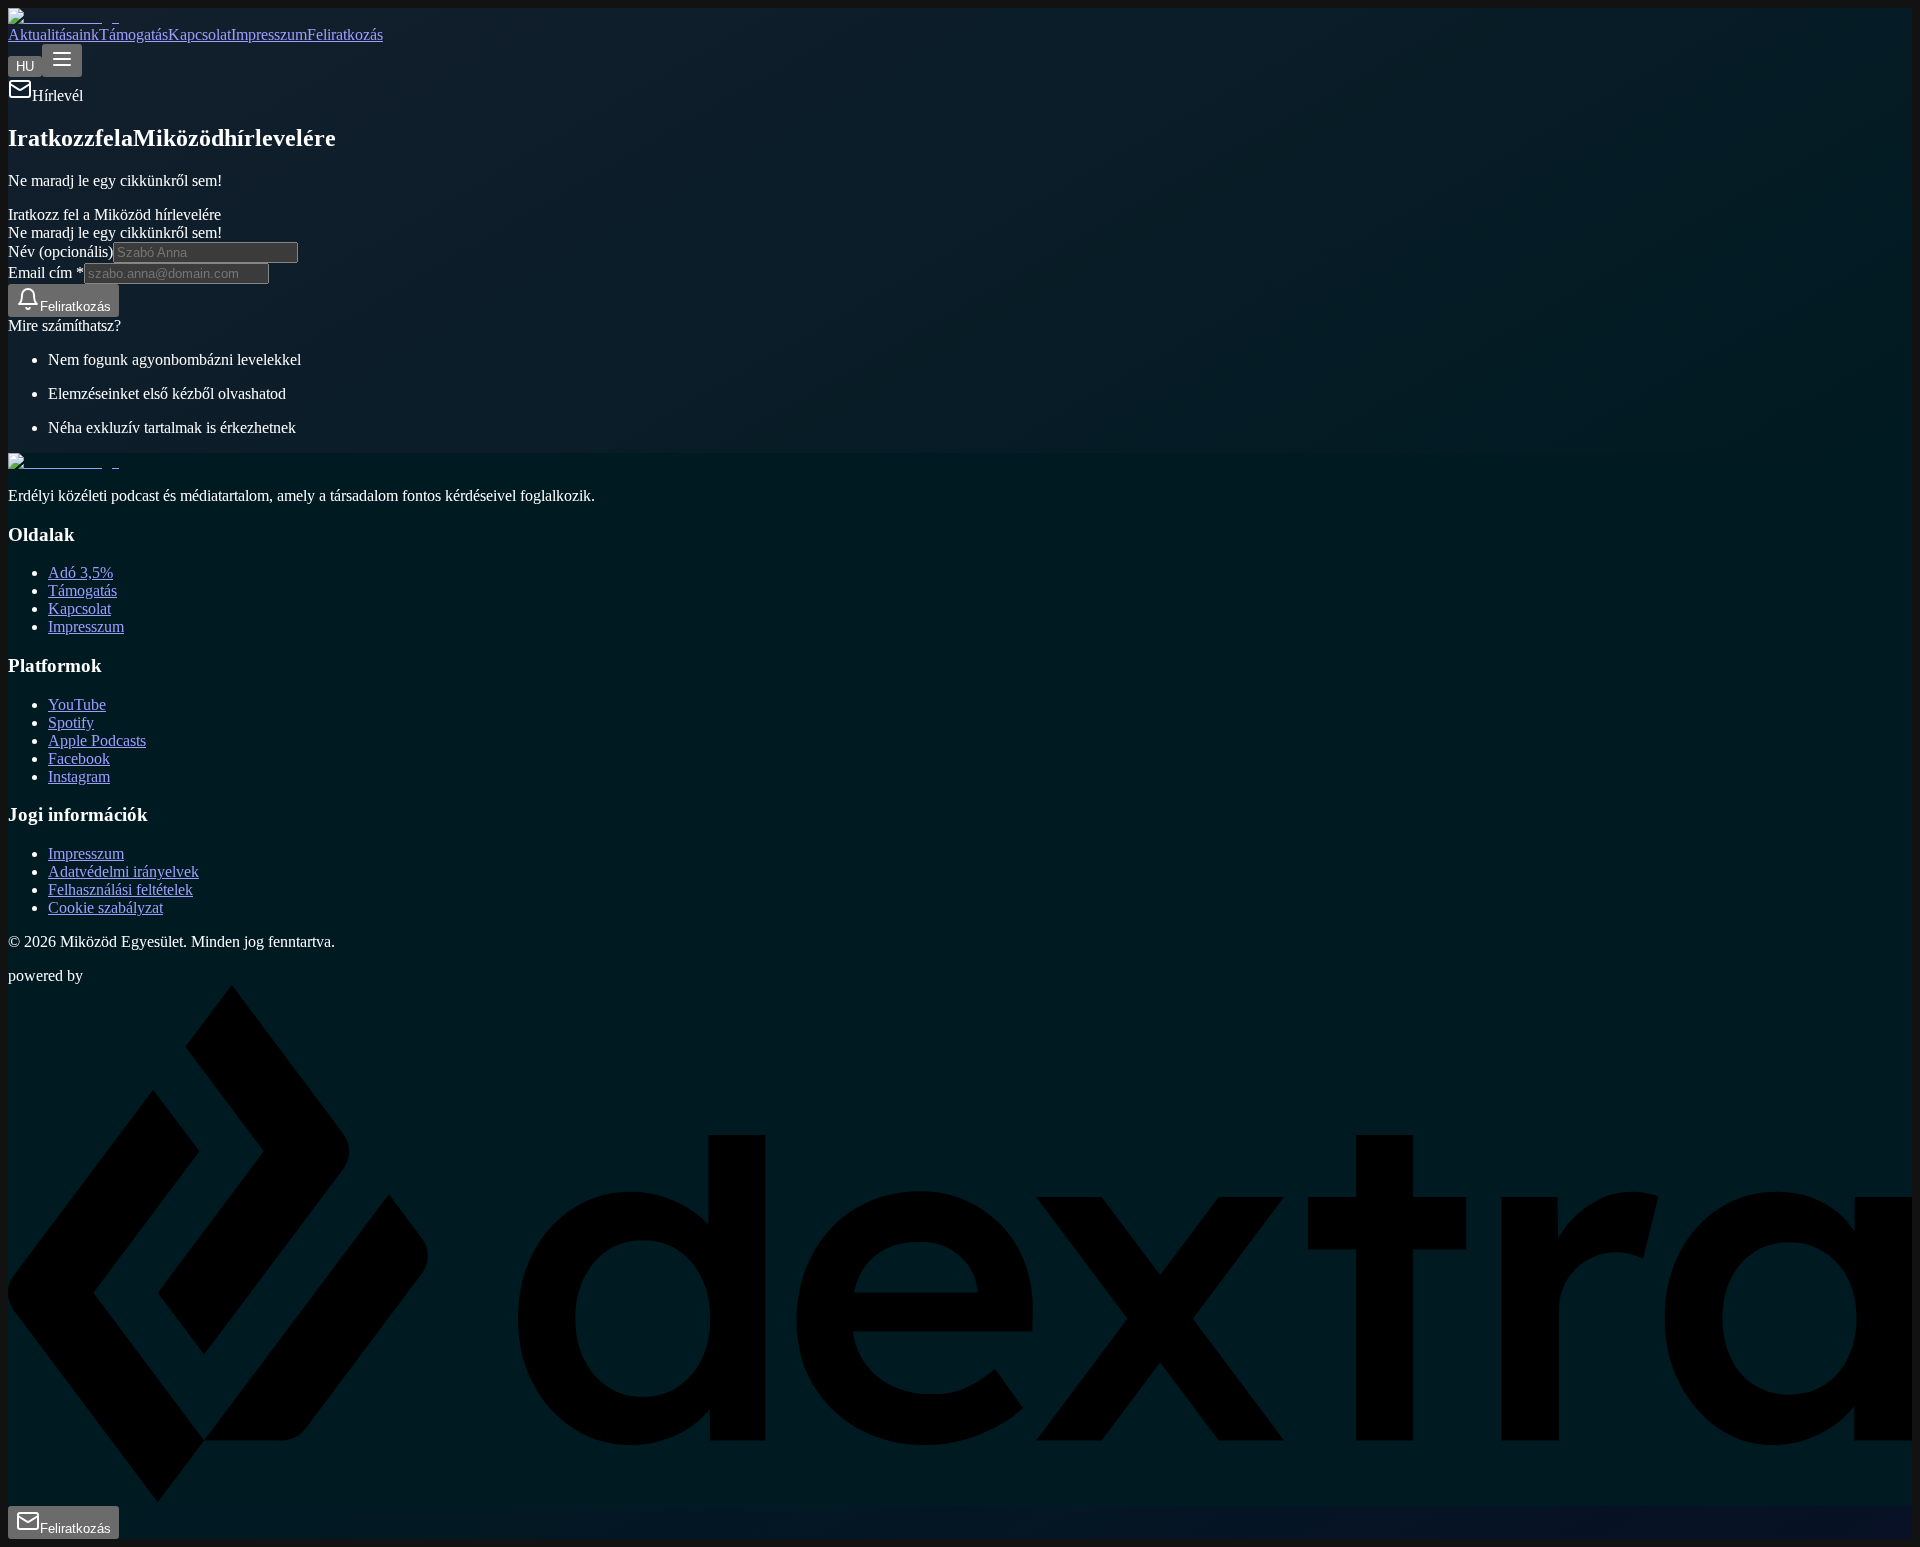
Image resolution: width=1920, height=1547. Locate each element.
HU (25, 66)
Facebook (79, 758)
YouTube (77, 704)
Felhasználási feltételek (120, 889)
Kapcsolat (199, 34)
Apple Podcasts (97, 740)
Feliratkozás (345, 34)
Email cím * (46, 272)
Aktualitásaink (53, 34)
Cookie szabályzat (105, 907)
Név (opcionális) (60, 251)
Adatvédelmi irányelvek (123, 871)
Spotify (71, 722)
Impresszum (269, 34)
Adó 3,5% (80, 572)
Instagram (79, 776)
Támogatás (133, 34)
